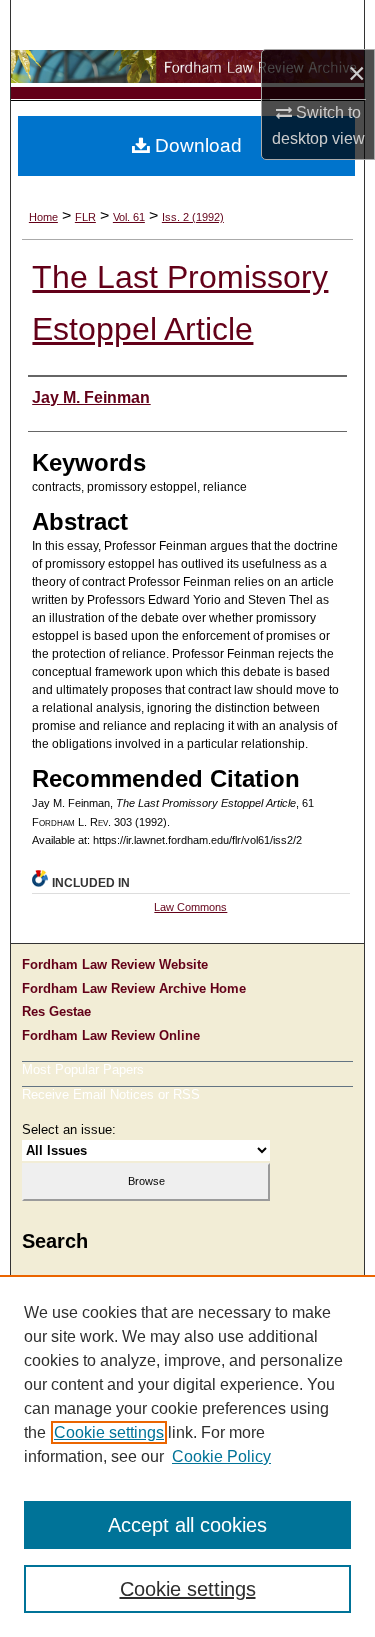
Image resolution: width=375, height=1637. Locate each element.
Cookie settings (109, 1432)
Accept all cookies (187, 1525)
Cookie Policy (221, 1456)
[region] (187, 1456)
